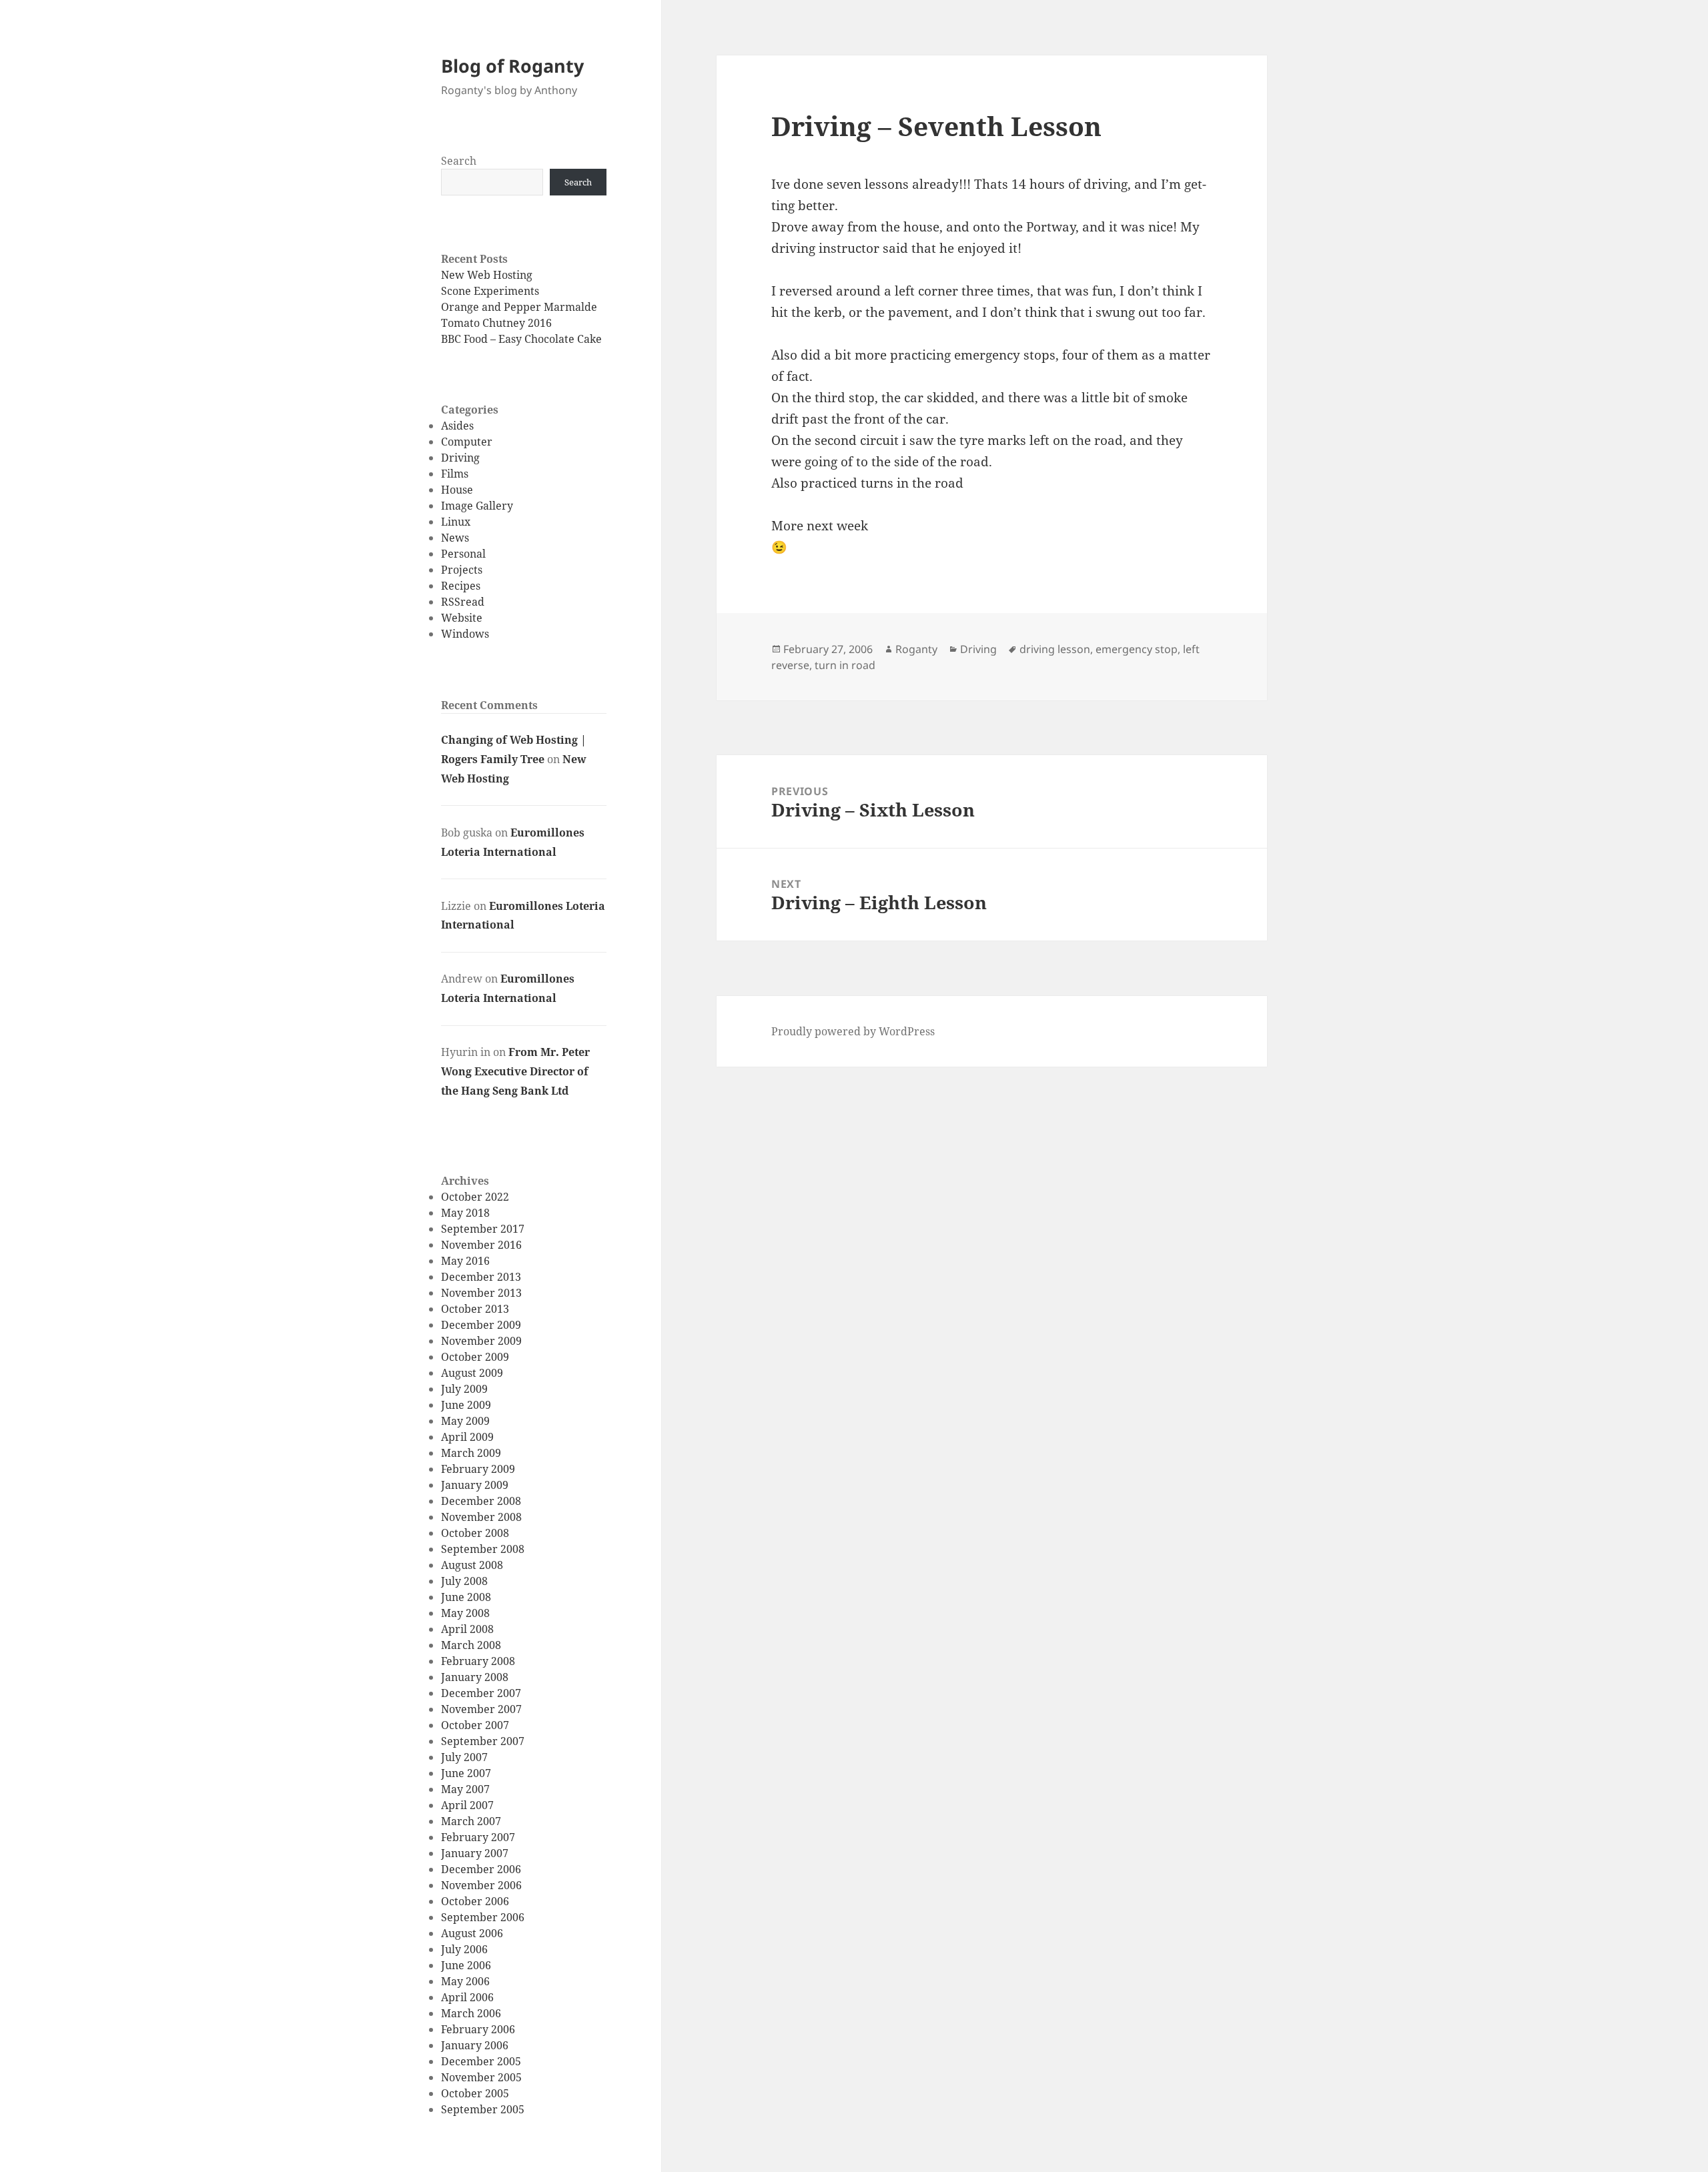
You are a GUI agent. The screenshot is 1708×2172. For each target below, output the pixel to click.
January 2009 (475, 1485)
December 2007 (481, 1693)
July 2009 (464, 1389)
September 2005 (483, 2109)
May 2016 (465, 1261)
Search (459, 161)
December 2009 (481, 1325)
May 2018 (465, 1213)
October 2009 (475, 1357)
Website (462, 618)
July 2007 (464, 1757)
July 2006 (464, 1949)
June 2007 (466, 1773)
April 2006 (467, 1997)
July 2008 (464, 1581)
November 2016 (481, 1245)
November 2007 (481, 1709)
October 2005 (475, 2093)
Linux (456, 522)
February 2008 (478, 1661)
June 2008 (466, 1597)
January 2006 (475, 2045)
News (455, 538)
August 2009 (472, 1373)
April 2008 (467, 1629)
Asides (457, 426)
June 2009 (466, 1405)
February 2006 (478, 2029)
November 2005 (481, 2077)
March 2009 (471, 1453)
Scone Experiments (490, 291)
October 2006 (475, 1901)
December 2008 (481, 1501)
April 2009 (467, 1437)
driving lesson (1055, 649)
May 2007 (465, 1789)
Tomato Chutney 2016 (496, 323)
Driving (460, 458)
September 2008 (483, 1549)
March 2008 (471, 1645)
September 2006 (483, 1917)
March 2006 (471, 2013)
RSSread (463, 602)
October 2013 (475, 1309)
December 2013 (481, 1277)
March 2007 (471, 1821)
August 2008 (472, 1565)
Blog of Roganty (512, 66)
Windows (465, 634)
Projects (462, 570)
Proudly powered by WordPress (853, 1031)
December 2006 (481, 1869)
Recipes (461, 586)
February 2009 (478, 1469)
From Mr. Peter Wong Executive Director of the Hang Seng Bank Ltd (515, 1071)
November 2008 (481, 1517)
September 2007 (483, 1741)
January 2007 (475, 1853)
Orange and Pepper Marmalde (519, 307)
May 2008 (465, 1613)
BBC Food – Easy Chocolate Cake (521, 339)
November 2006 (481, 1885)
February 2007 (478, 1837)
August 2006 (472, 1933)
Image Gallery (477, 506)
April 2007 (467, 1805)
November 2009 (481, 1341)
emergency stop (1137, 649)
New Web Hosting (487, 275)
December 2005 (481, 2061)
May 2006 (465, 1981)
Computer (467, 442)
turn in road (845, 665)
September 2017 (483, 1229)
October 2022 (475, 1197)
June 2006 (466, 1965)
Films (455, 474)
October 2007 (475, 1725)
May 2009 (465, 1421)
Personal (463, 554)
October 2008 (475, 1533)
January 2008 (475, 1677)
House (457, 490)
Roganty (916, 649)
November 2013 (481, 1293)
